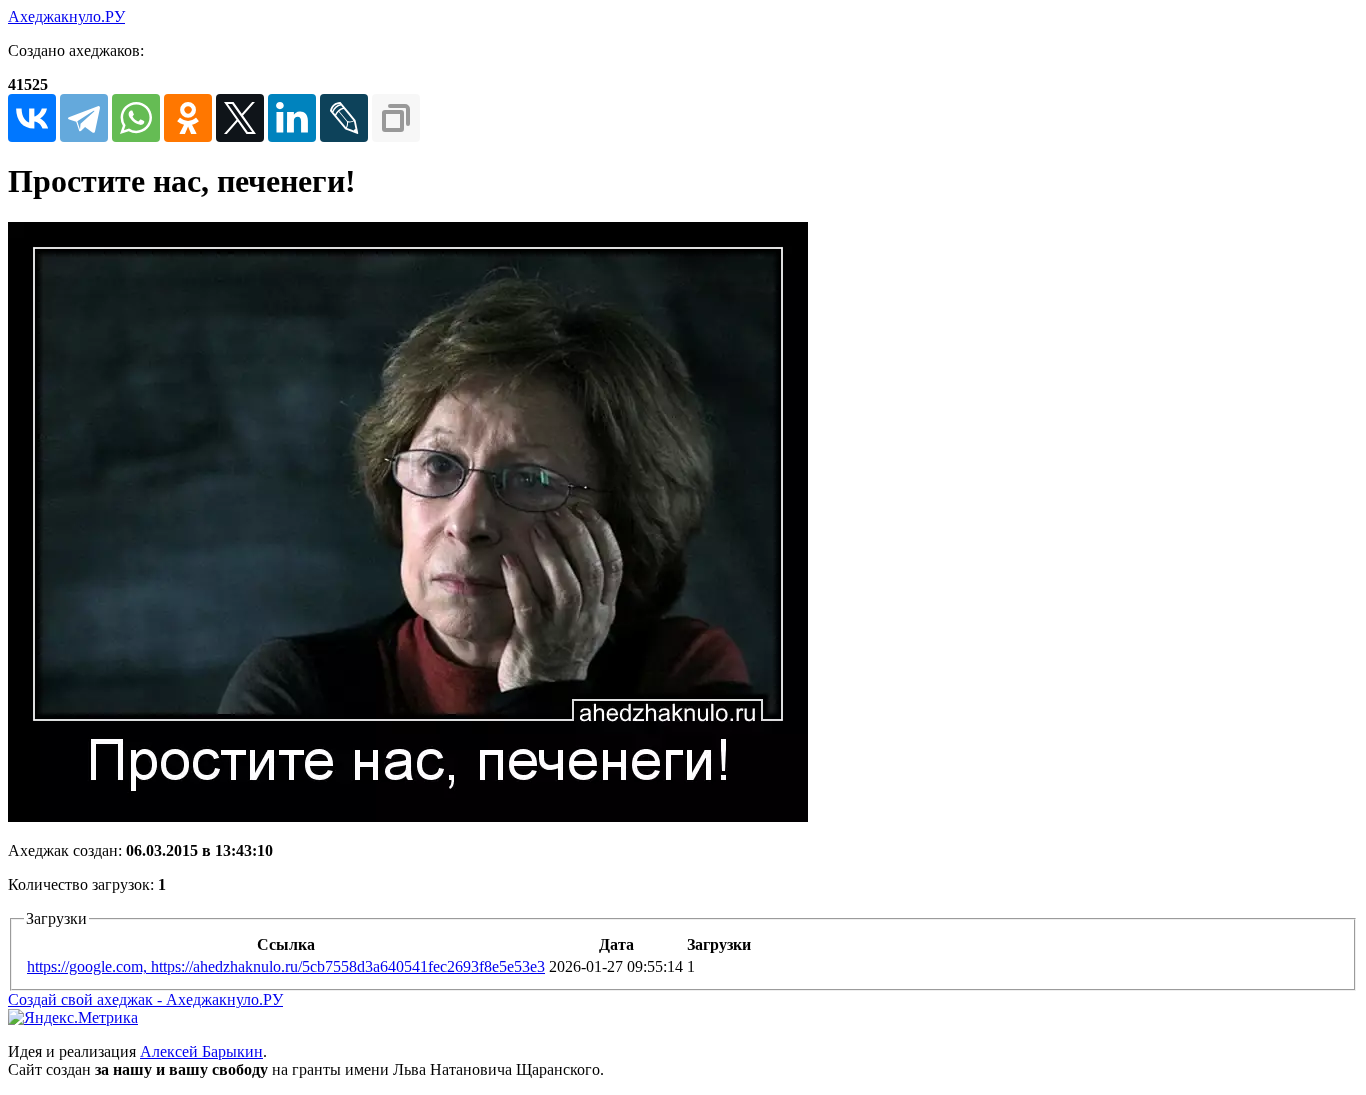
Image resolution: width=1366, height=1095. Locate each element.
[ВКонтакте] (32, 118)
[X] (240, 118)
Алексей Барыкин (201, 1051)
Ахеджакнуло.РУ (66, 16)
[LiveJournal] (344, 118)
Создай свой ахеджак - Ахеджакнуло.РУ (145, 999)
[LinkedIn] (292, 118)
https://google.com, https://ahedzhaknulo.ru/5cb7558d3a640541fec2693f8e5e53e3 (286, 966)
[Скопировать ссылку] (396, 118)
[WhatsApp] (136, 118)
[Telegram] (84, 118)
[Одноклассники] (188, 118)
